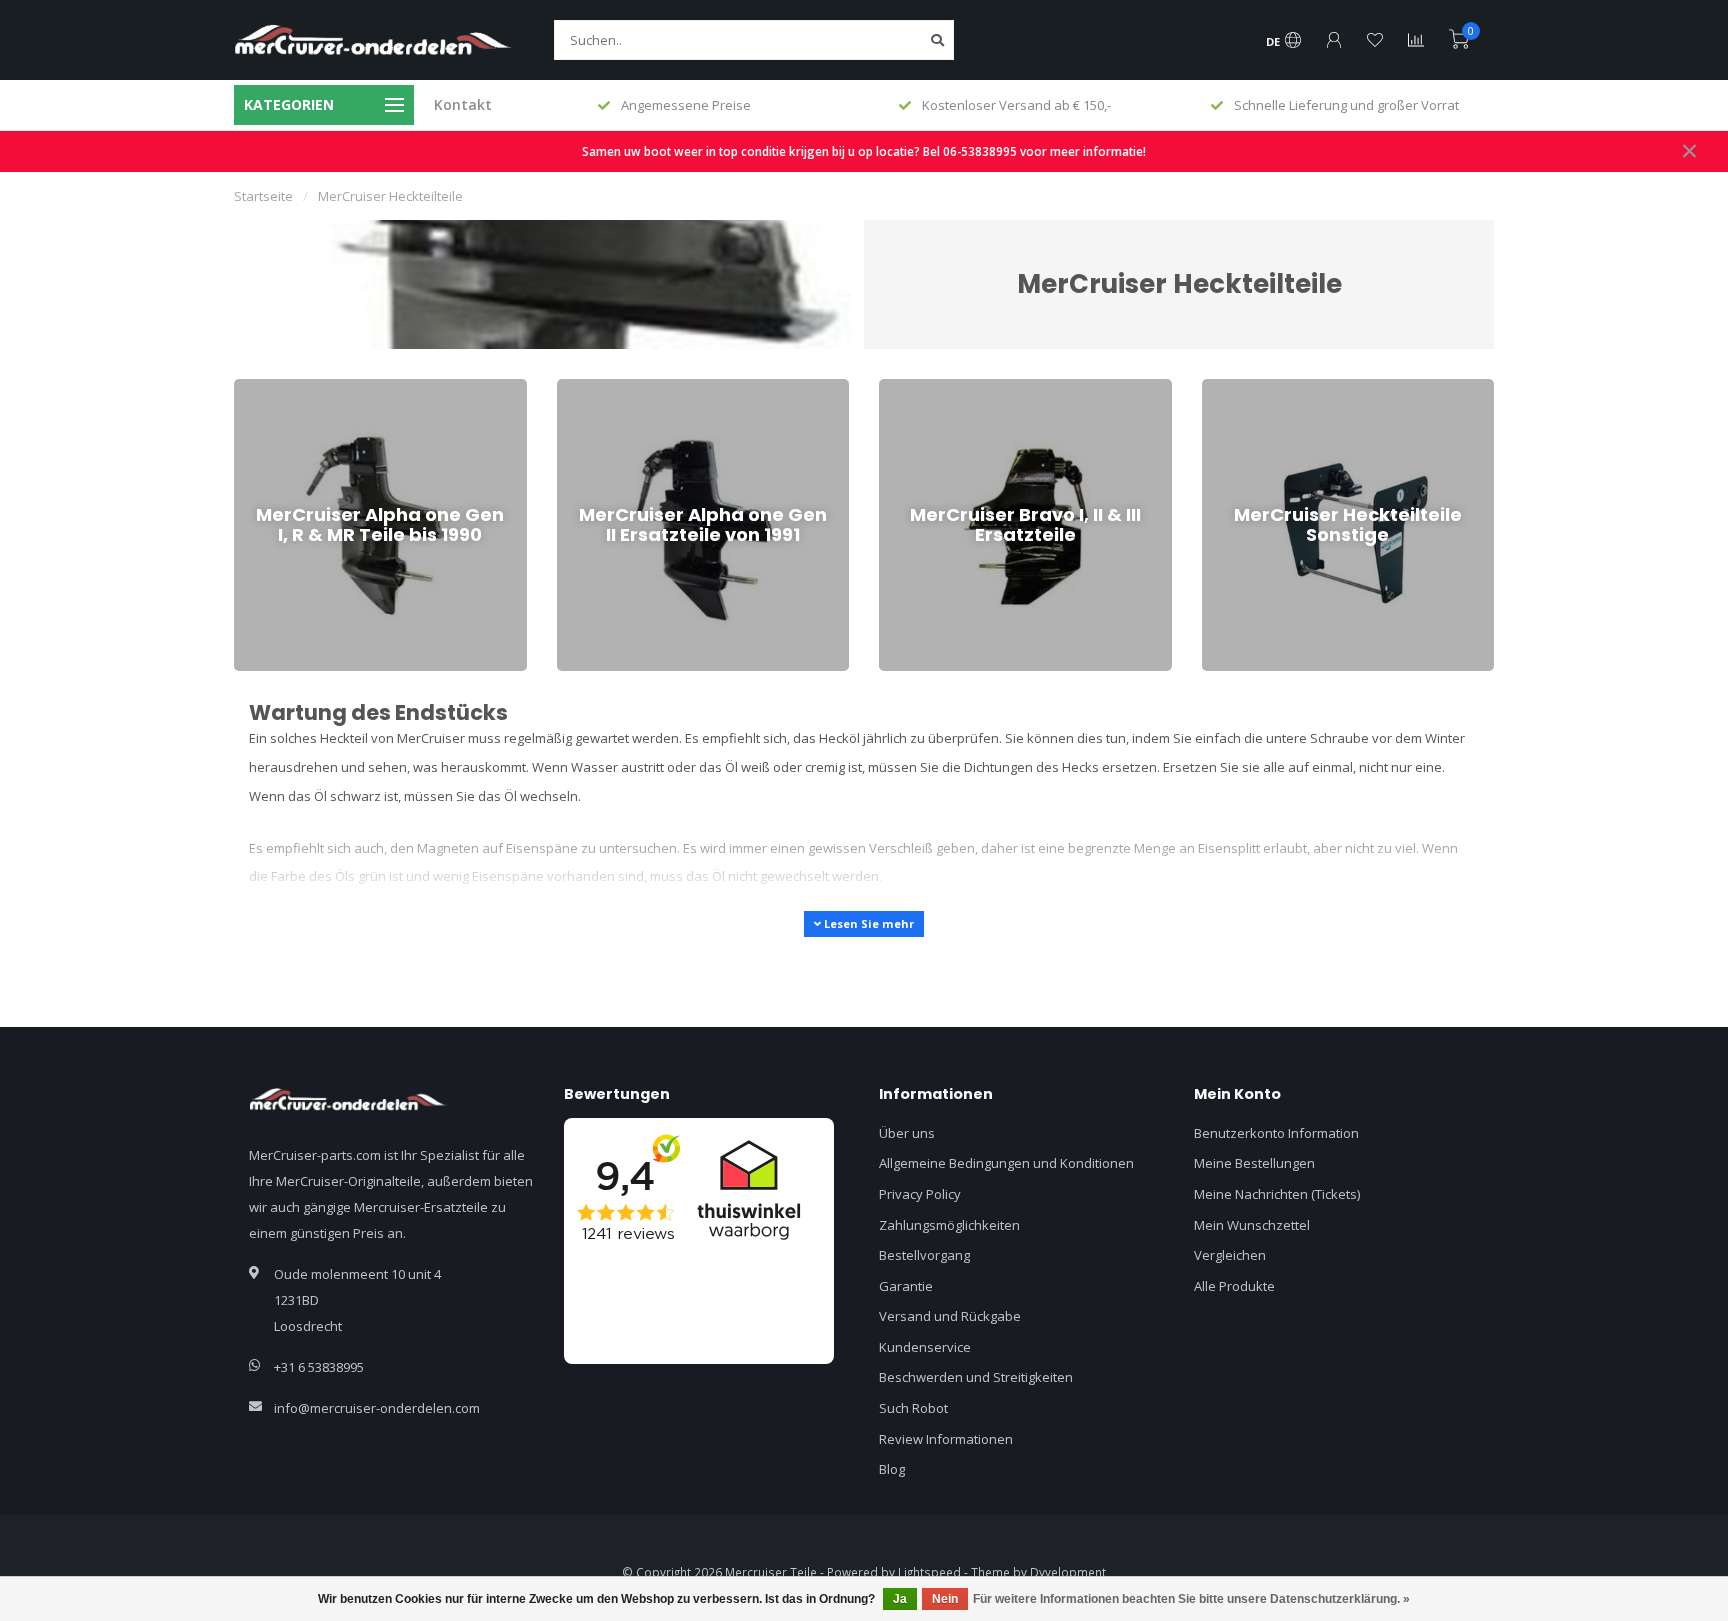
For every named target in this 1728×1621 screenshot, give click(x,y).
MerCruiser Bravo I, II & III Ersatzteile (987, 388)
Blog (892, 1469)
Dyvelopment (1068, 1572)
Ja (900, 1599)
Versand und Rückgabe (950, 1316)
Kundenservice (925, 1347)
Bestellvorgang (924, 1255)
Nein (945, 1599)
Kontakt (463, 104)
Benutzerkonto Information (1276, 1133)
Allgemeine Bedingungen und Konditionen (1006, 1163)
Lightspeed (929, 1572)
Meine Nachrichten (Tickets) (1277, 1194)
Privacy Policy (920, 1194)
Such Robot (913, 1408)
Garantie (906, 1286)
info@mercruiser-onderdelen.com (377, 1408)
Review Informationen (946, 1439)
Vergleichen (1230, 1255)
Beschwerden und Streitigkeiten (976, 1377)
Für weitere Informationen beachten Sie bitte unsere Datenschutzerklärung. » (1191, 1599)
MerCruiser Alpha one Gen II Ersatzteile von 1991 (689, 397)
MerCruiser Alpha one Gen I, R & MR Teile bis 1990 (368, 397)
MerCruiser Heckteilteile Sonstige (1302, 388)
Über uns (907, 1133)
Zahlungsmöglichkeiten (949, 1225)
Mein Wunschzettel (1252, 1225)
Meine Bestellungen (1254, 1163)
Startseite (263, 196)
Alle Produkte (1234, 1286)
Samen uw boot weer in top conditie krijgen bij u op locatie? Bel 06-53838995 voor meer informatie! (864, 151)
